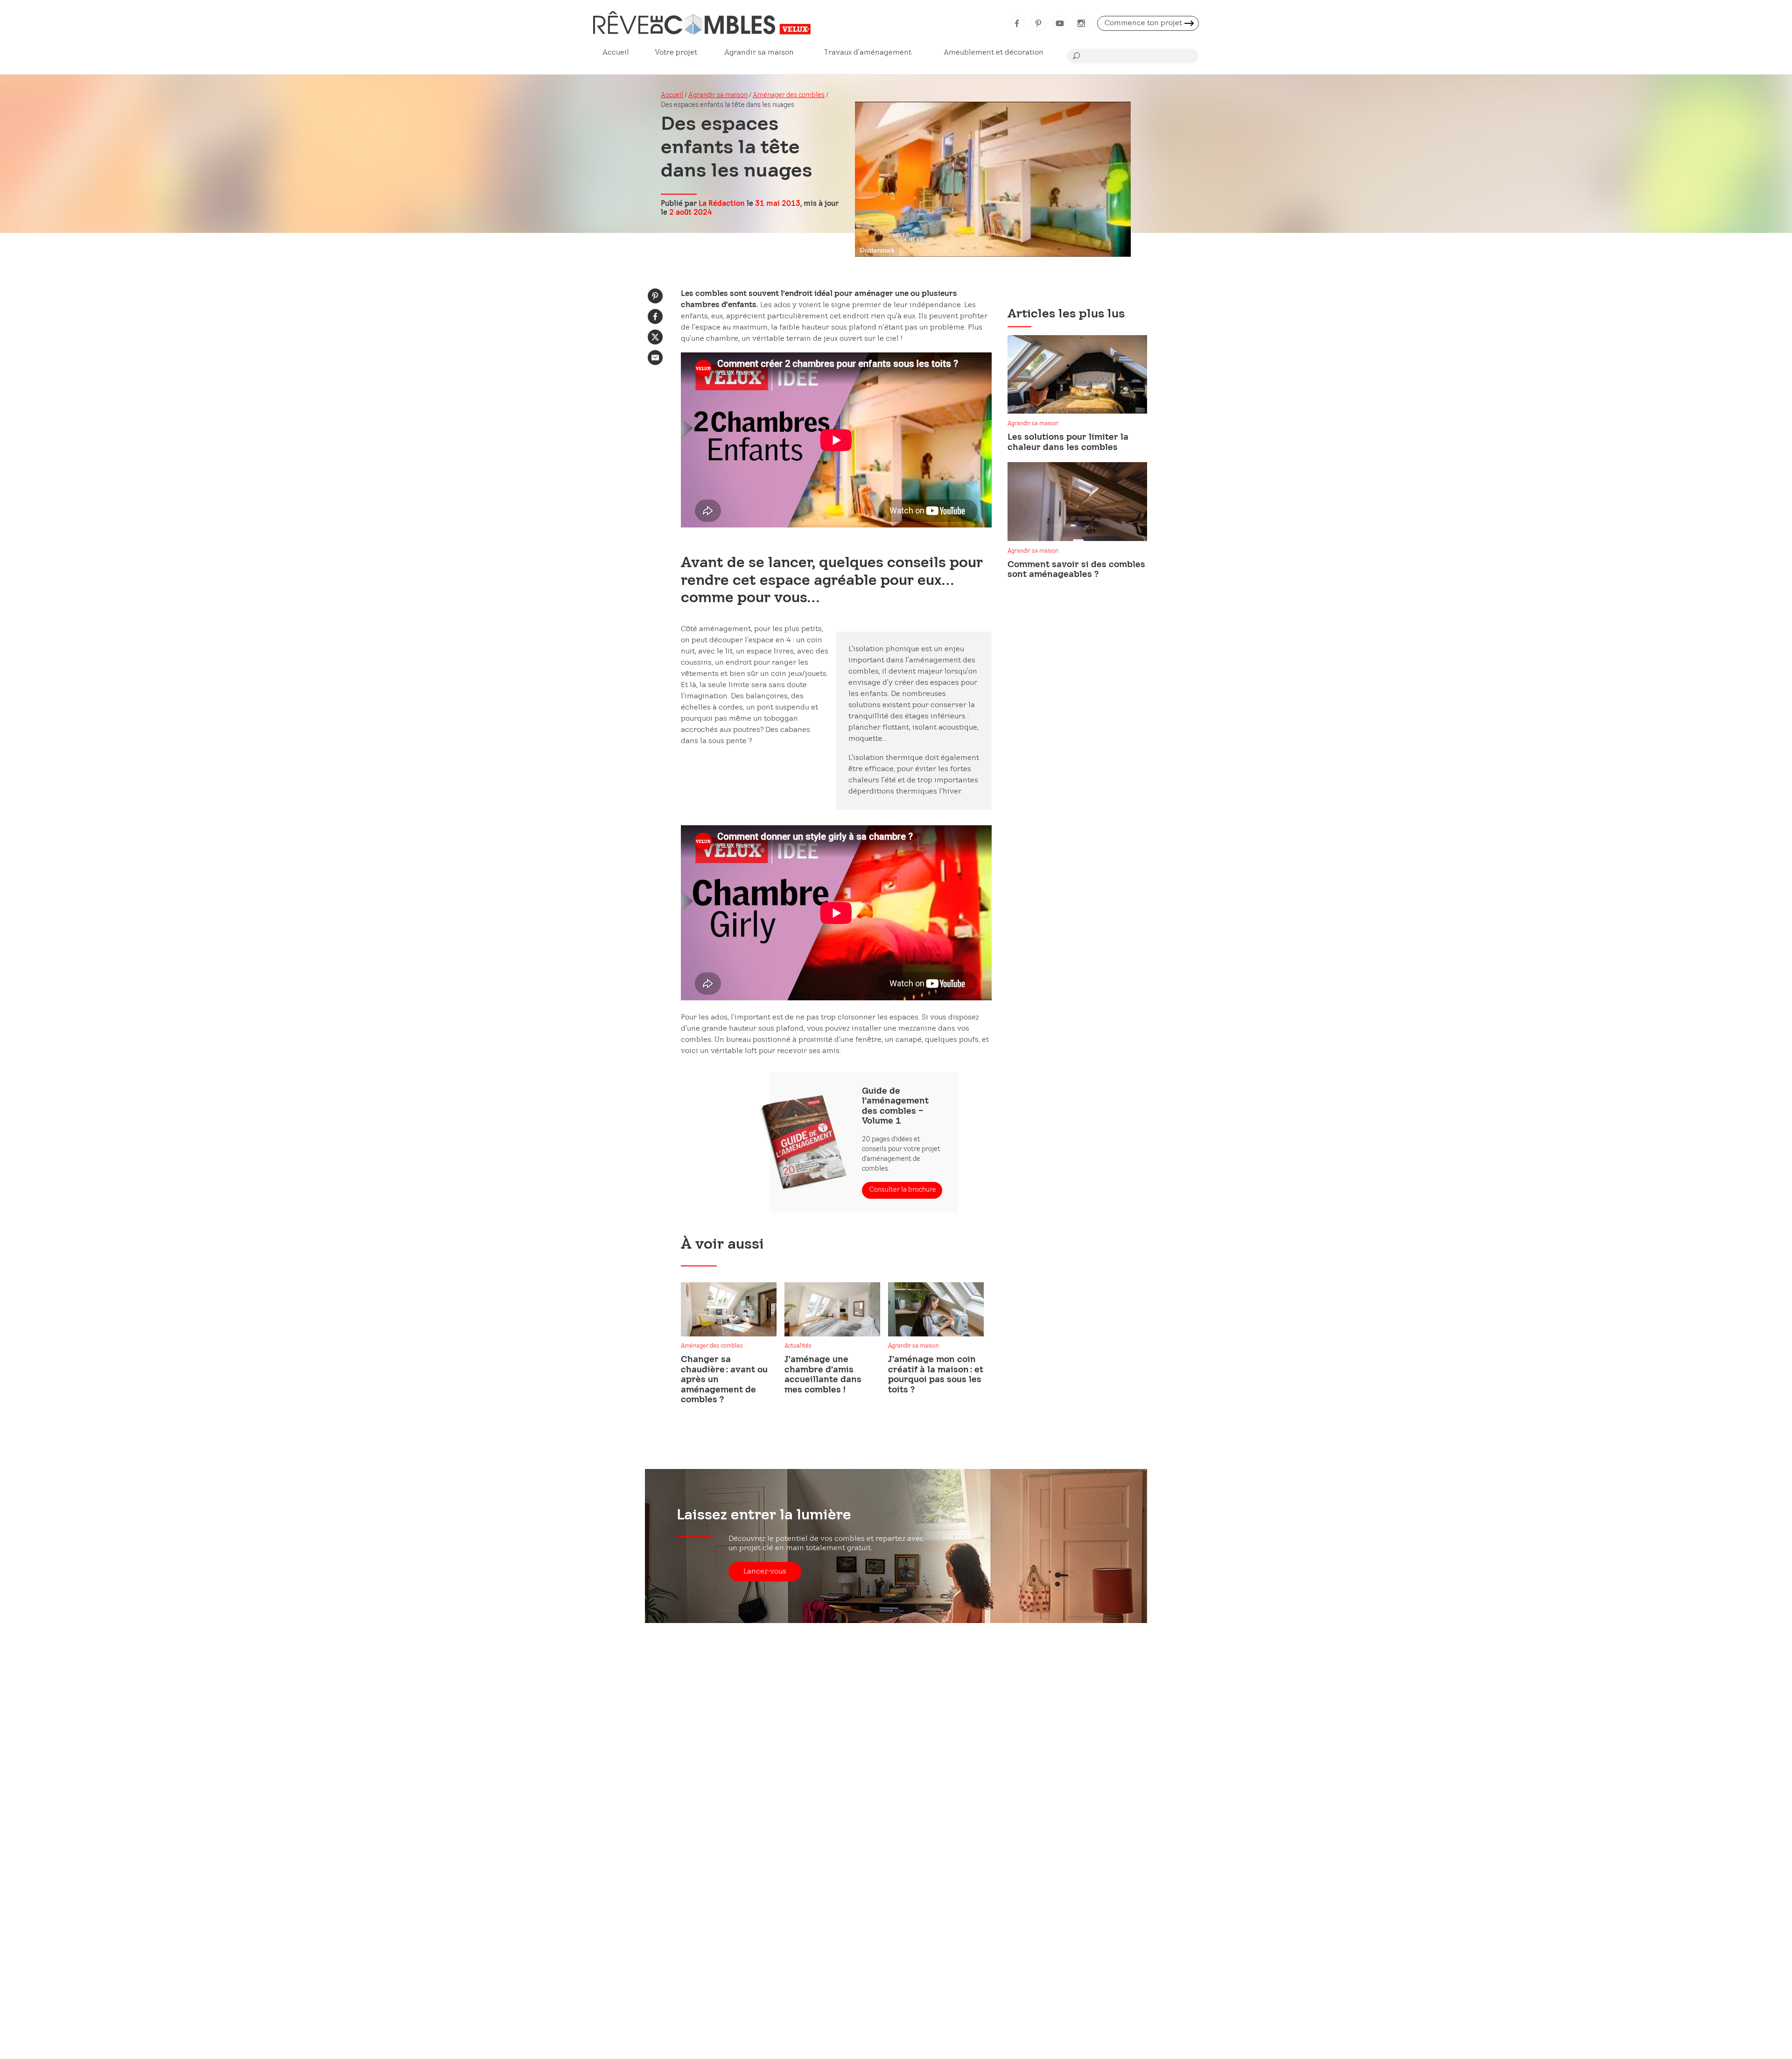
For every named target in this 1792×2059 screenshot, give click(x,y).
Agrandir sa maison (759, 53)
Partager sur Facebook (655, 316)
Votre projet (676, 53)
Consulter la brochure (903, 1190)
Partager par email (655, 358)
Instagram (1081, 23)
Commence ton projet (1143, 23)
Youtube (1060, 23)
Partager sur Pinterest (655, 296)
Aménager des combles (789, 95)
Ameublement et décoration (994, 53)
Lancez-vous (765, 1571)
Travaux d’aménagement (868, 53)
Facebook (1017, 23)
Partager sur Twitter (655, 337)
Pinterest (1038, 23)
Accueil (616, 53)
